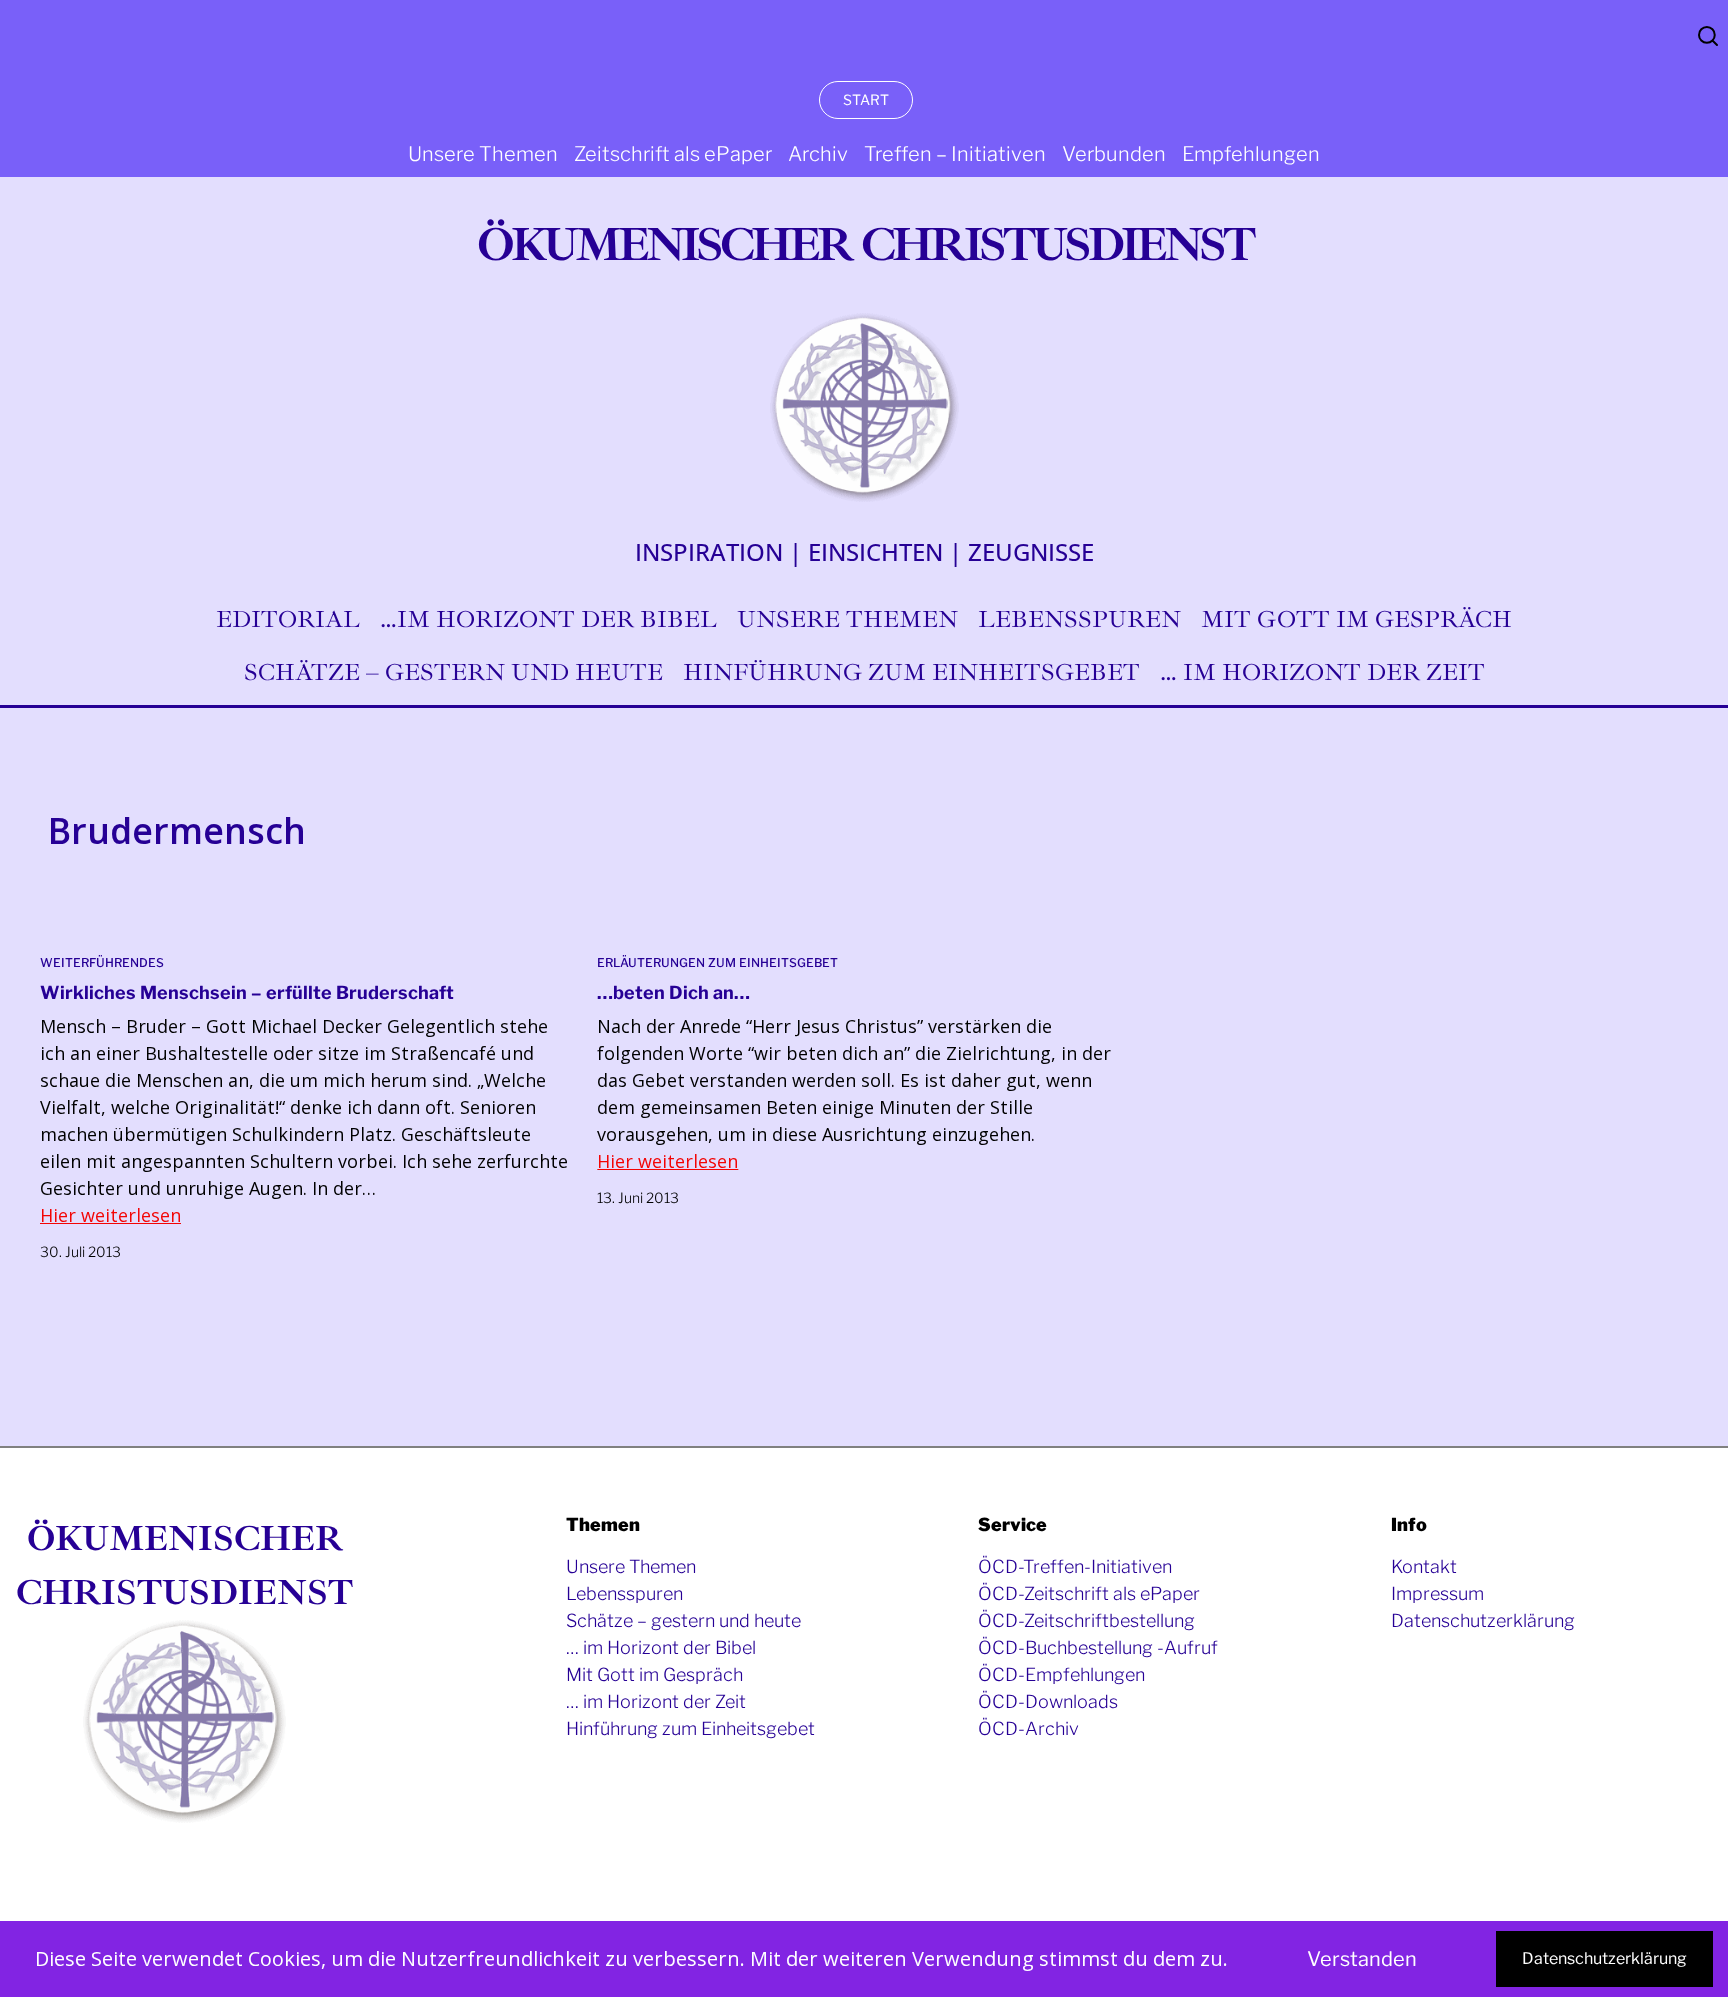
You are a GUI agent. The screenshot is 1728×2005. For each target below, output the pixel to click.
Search (1708, 36)
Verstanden (1362, 1959)
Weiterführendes (102, 962)
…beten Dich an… (673, 992)
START (866, 99)
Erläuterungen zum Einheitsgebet (717, 962)
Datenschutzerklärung (1604, 1958)
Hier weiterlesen (110, 1215)
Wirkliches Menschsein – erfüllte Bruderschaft (247, 992)
